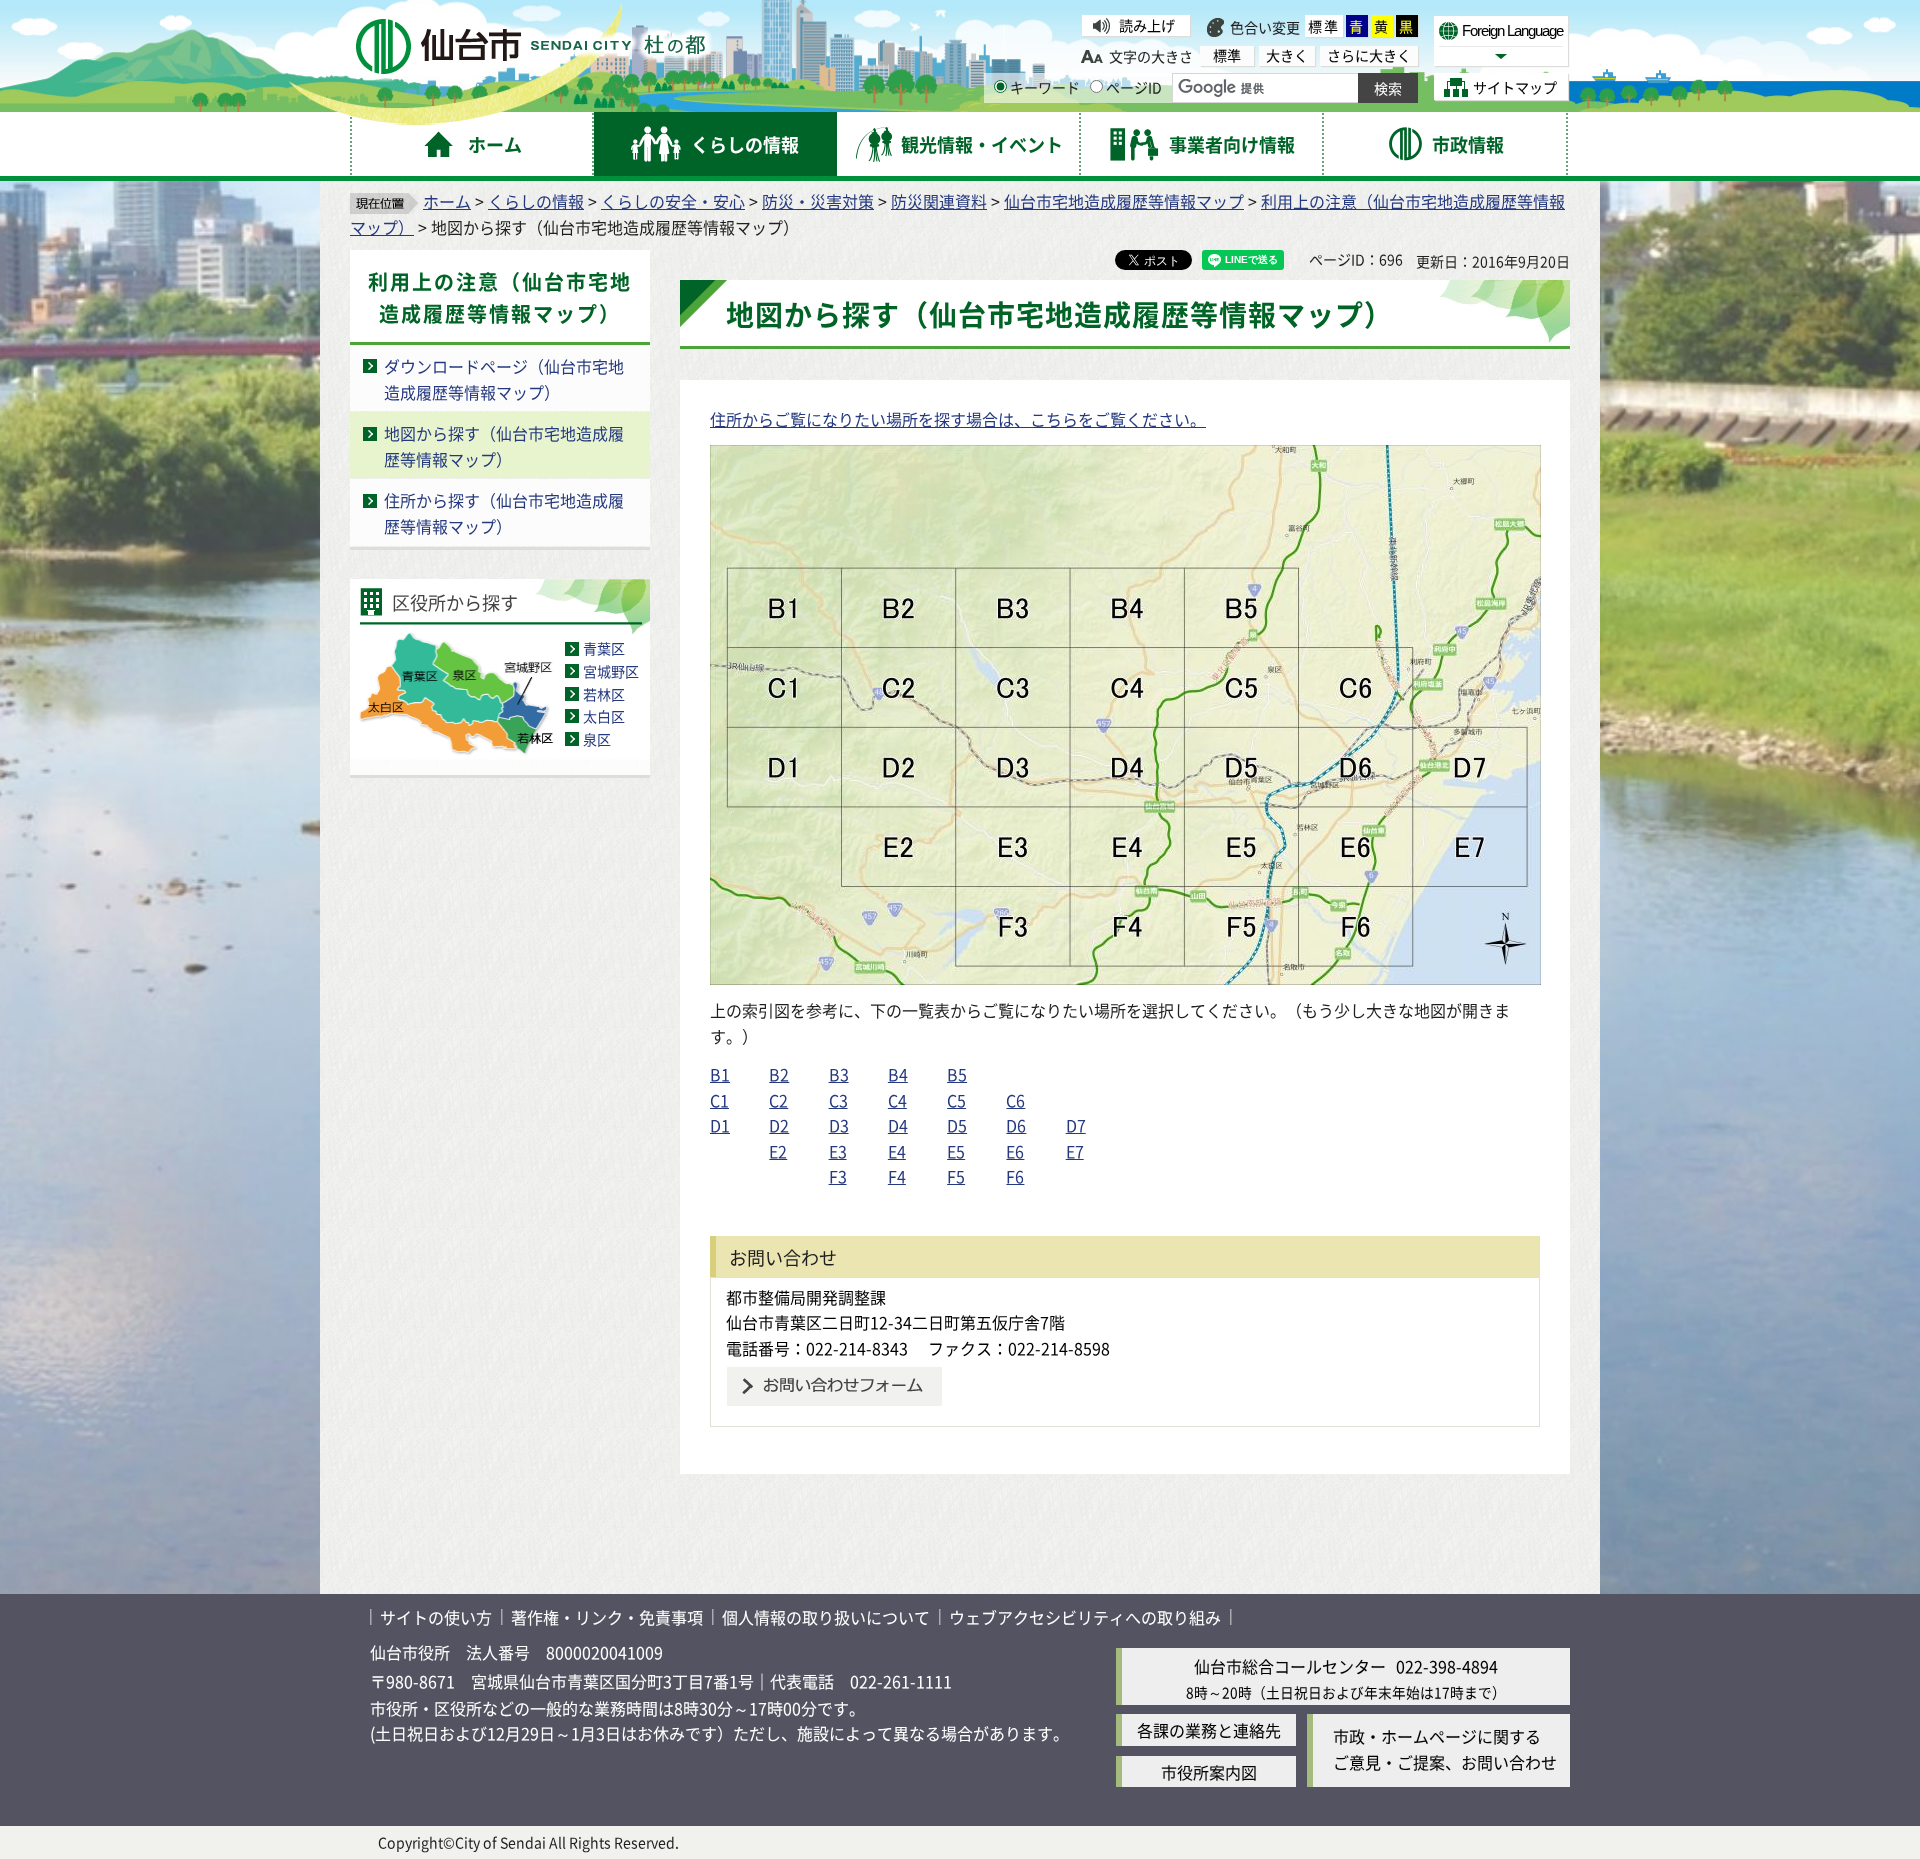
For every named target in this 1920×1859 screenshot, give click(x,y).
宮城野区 (611, 671)
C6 (1015, 1100)
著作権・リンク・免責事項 (607, 1617)
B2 (779, 1074)
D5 (957, 1125)
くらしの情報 (536, 201)
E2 (778, 1151)
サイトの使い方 (436, 1617)
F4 (897, 1176)
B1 (720, 1074)
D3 (839, 1125)
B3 (839, 1074)
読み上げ (1147, 25)
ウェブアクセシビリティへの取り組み (1085, 1617)
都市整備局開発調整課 (806, 1297)
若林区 (604, 694)
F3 (838, 1176)
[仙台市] (530, 46)
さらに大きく (1369, 55)
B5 (957, 1074)
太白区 (604, 716)
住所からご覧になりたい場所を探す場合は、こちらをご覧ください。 (958, 419)
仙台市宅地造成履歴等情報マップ (1124, 201)
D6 (1016, 1125)
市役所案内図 (1209, 1772)
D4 (898, 1125)
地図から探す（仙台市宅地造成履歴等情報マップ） (504, 446)
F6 (1015, 1176)
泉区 (597, 739)
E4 (897, 1151)
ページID (1134, 87)
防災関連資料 (939, 201)
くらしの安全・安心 (673, 201)
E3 (838, 1151)
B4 (898, 1074)
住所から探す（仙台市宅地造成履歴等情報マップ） (504, 513)
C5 (956, 1100)
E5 (956, 1151)
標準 (1324, 26)
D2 (779, 1125)
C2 (778, 1100)
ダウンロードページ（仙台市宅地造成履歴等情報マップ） (504, 379)
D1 (720, 1125)
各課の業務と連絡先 (1209, 1730)
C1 (719, 1100)
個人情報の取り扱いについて (826, 1617)
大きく (1287, 55)
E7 (1075, 1151)
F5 (956, 1176)
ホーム (447, 201)
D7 (1076, 1125)
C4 (897, 1100)
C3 (838, 1100)
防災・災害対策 (818, 201)
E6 (1015, 1151)
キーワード (1045, 87)
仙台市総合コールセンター (1290, 1666)
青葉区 (604, 648)
